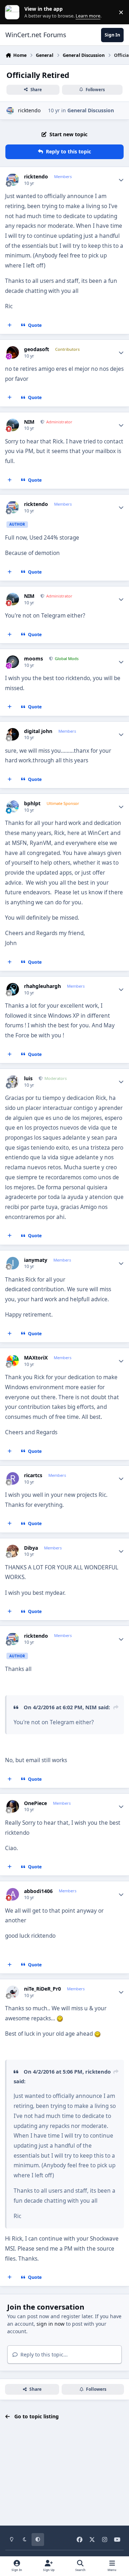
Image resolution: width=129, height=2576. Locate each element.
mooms (34, 659)
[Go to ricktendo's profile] (10, 111)
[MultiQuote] (10, 325)
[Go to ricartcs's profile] (13, 1478)
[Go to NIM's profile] (13, 425)
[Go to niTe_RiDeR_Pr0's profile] (13, 1992)
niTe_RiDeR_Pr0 (42, 1989)
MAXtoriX (36, 1358)
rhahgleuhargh (42, 986)
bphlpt (32, 803)
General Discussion (91, 110)
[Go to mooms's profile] (13, 662)
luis (28, 1078)
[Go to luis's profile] (13, 1081)
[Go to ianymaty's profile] (13, 1263)
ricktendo (29, 110)
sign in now (51, 2324)
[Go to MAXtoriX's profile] (13, 1361)
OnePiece (35, 1803)
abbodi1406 (38, 1891)
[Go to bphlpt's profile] (13, 807)
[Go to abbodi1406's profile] (13, 1894)
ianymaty (36, 1260)
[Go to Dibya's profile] (13, 1551)
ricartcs (33, 1475)
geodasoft (37, 349)
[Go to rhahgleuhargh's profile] (13, 989)
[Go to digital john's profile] (13, 734)
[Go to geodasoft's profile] (13, 352)
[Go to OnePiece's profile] (13, 1806)
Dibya (31, 1548)
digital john (38, 731)
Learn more (14, 12)
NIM (29, 422)
